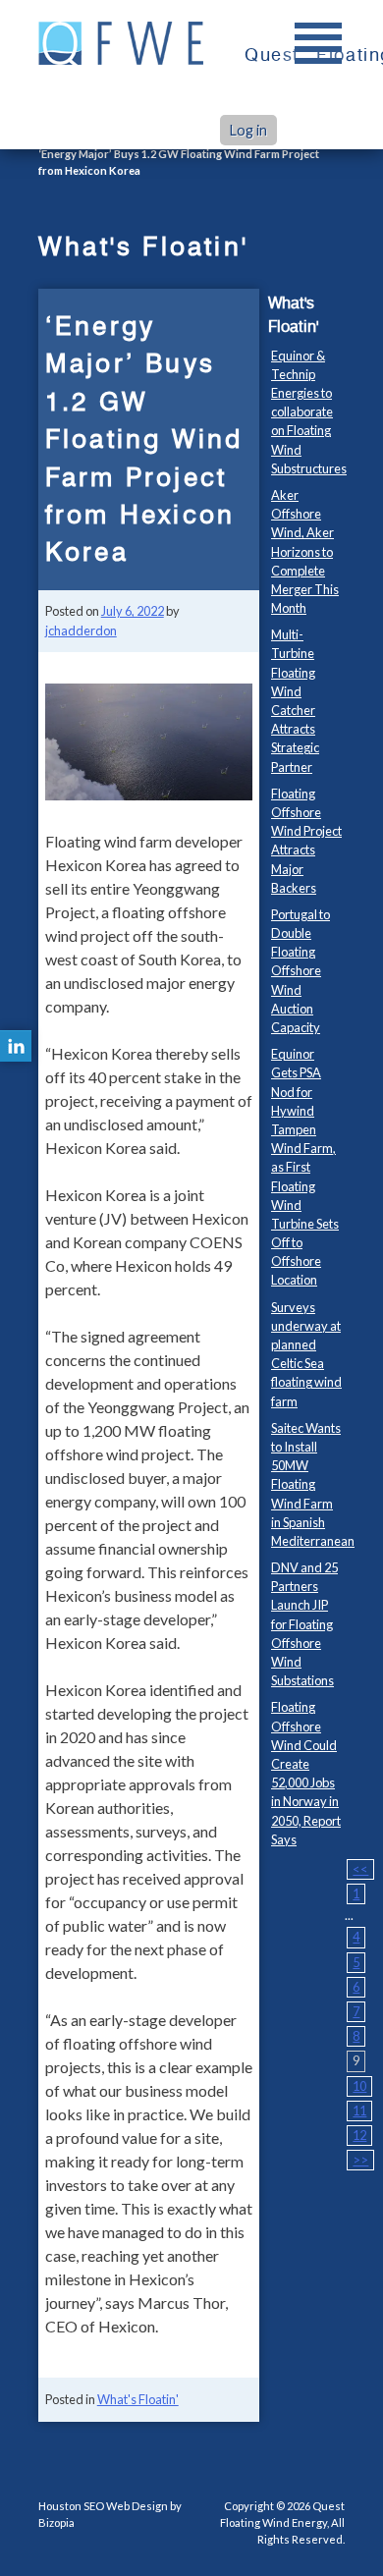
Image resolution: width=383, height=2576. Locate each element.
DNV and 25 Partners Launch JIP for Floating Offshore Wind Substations (304, 1624)
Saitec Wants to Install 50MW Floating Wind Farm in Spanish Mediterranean (313, 1484)
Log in (248, 130)
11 (359, 2110)
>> (360, 2160)
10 (359, 2086)
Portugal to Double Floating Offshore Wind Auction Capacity (301, 971)
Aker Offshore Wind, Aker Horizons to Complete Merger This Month (305, 551)
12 (359, 2135)
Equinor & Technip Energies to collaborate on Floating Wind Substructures (309, 412)
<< (360, 1869)
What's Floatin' (138, 2399)
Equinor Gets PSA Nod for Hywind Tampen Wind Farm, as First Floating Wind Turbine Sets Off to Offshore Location (305, 1167)
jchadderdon (81, 630)
